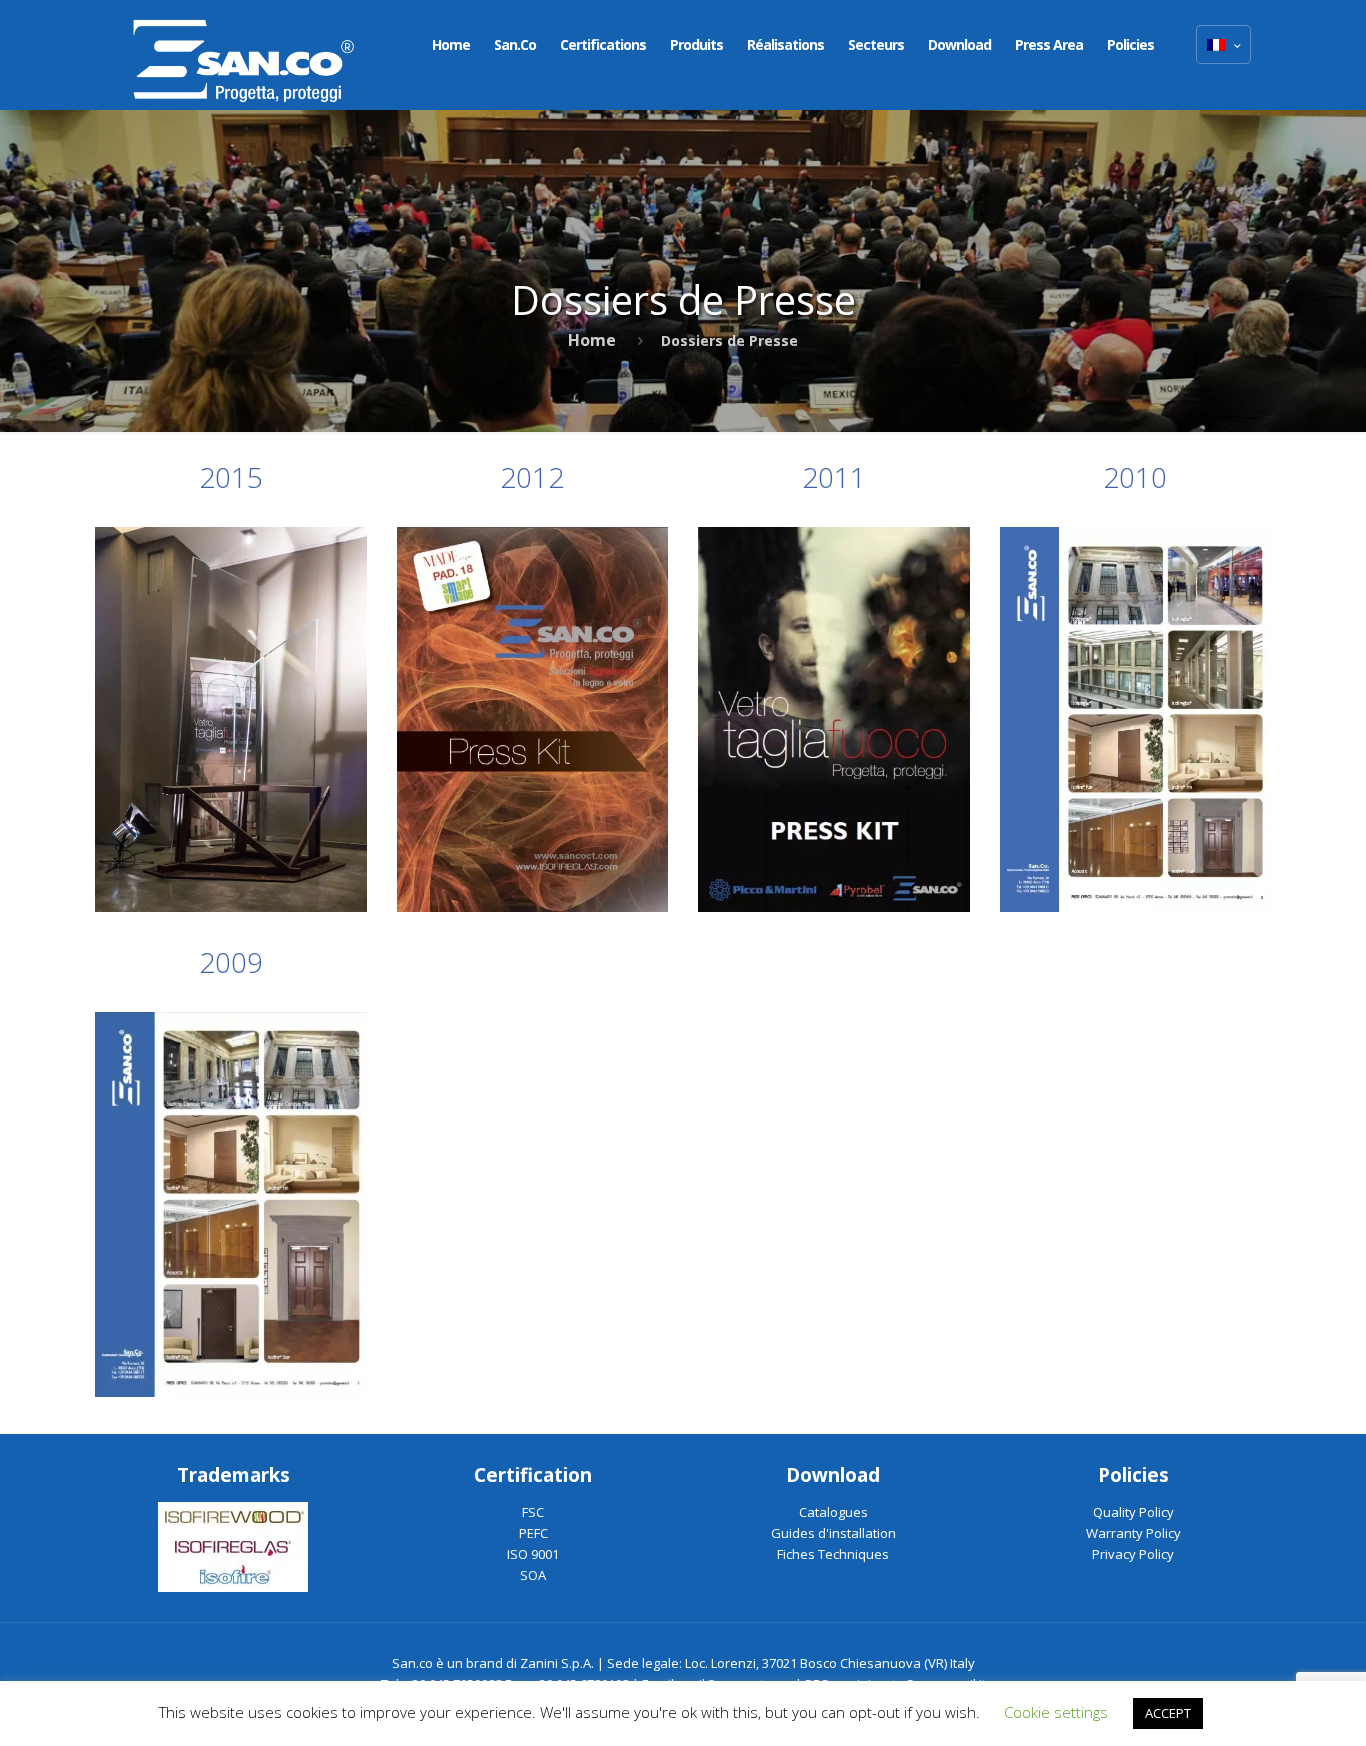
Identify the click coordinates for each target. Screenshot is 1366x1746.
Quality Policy (1133, 1512)
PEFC (533, 1533)
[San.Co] (244, 55)
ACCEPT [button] (1168, 1713)
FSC (533, 1512)
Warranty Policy (1133, 1533)
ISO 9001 (533, 1554)
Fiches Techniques (833, 1554)
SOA (533, 1575)
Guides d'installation (833, 1533)
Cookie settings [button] (1056, 1712)
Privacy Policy (1133, 1554)
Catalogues (833, 1512)
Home (592, 340)
